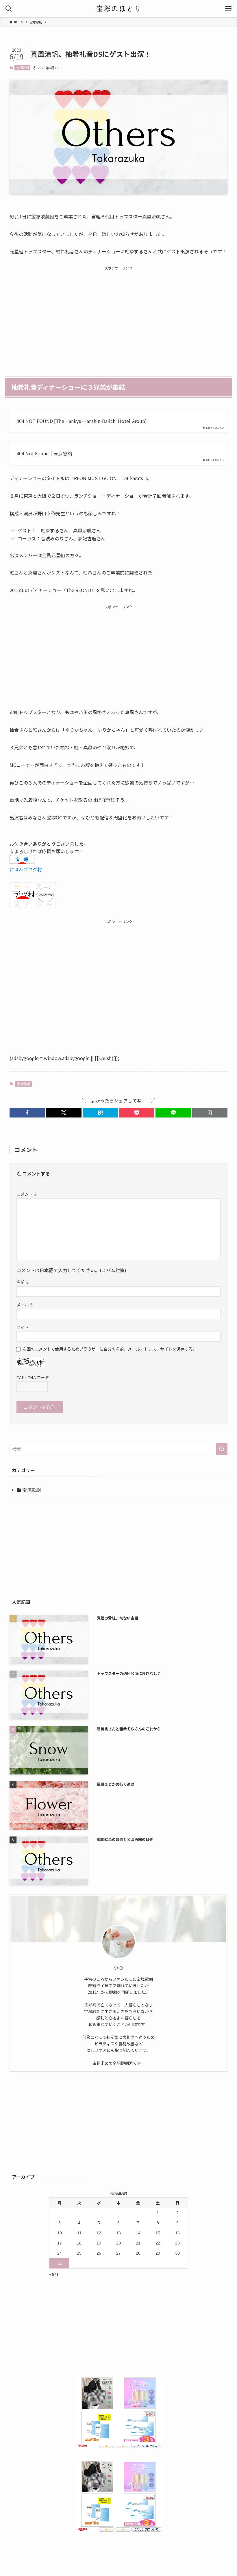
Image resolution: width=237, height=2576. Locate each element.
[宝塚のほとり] (118, 9)
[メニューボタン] (228, 9)
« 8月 (54, 2274)
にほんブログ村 (26, 869)
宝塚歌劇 (23, 68)
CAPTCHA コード (33, 1377)
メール (25, 1305)
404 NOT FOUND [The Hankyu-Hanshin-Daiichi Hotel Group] (82, 421)
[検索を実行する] (222, 1449)
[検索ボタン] (9, 9)
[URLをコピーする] (210, 1113)
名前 (23, 1282)
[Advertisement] (118, 312)
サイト (23, 1327)
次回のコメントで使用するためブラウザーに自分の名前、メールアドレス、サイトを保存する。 (110, 1349)
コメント (27, 1194)
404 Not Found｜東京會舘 (44, 453)
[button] (27, 1113)
